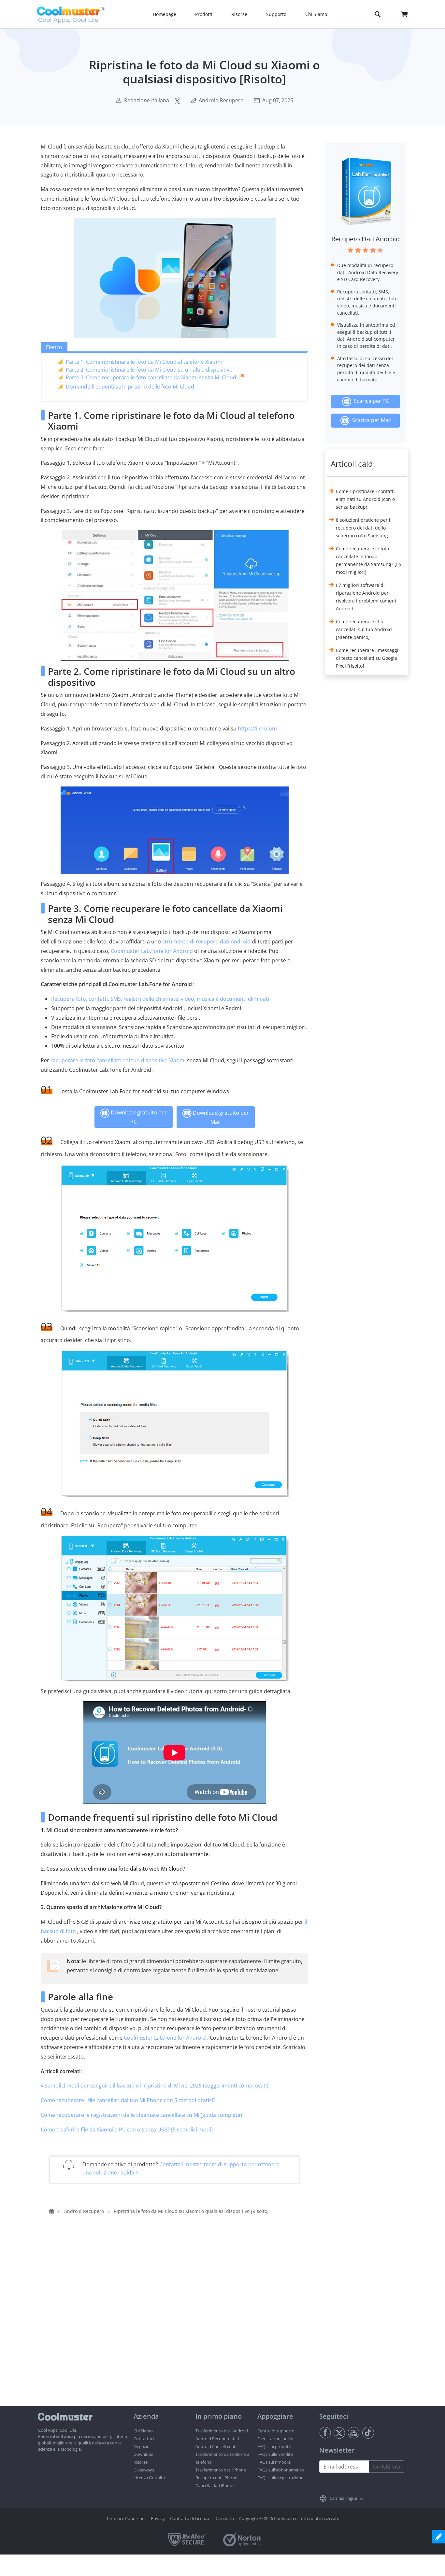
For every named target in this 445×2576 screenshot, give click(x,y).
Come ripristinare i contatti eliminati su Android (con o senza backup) (365, 499)
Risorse (141, 2462)
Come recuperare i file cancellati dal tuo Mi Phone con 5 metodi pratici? (128, 2100)
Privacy (158, 2518)
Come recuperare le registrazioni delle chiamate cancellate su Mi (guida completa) (141, 2115)
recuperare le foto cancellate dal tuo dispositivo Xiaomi (118, 1060)
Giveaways (144, 2470)
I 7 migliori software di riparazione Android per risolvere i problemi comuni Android (366, 597)
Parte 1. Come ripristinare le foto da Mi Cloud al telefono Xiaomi (144, 362)
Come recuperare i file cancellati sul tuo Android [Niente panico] (364, 629)
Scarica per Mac (370, 420)
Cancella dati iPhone (215, 2485)
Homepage (165, 14)
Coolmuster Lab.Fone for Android (152, 951)
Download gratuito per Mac (220, 1117)
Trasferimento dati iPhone (221, 2470)
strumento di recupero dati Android (206, 941)
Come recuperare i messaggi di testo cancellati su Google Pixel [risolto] (367, 658)
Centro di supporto (276, 2431)
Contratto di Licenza (190, 2518)
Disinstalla (224, 2518)
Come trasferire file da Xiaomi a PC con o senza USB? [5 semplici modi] (127, 2130)
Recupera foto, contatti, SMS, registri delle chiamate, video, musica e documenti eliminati (160, 999)
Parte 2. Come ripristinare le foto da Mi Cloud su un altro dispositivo (149, 370)
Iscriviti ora (387, 2467)
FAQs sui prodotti (274, 2446)
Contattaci (144, 2439)
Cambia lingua (343, 2498)
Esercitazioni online (276, 2439)
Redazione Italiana (147, 100)
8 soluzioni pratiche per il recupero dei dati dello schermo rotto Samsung (364, 528)
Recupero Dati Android (366, 239)
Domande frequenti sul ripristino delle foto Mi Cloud (130, 387)
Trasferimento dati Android (222, 2431)
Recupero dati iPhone (216, 2478)
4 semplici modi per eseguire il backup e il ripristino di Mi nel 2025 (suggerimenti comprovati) (155, 2086)
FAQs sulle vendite (275, 2454)
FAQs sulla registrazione (280, 2478)
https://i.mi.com (257, 729)
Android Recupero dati (217, 2439)
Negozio (142, 2446)
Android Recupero (221, 100)
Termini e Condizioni (126, 2518)
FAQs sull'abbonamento (281, 2470)
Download (144, 2454)
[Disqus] (178, 2323)
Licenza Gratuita (149, 2478)
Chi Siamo (143, 2431)
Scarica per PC (370, 401)
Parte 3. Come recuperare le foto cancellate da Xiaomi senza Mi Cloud (151, 377)
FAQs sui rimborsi (274, 2462)
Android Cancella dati (216, 2446)
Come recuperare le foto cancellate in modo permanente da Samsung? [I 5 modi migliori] (369, 560)
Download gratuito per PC (138, 1117)
